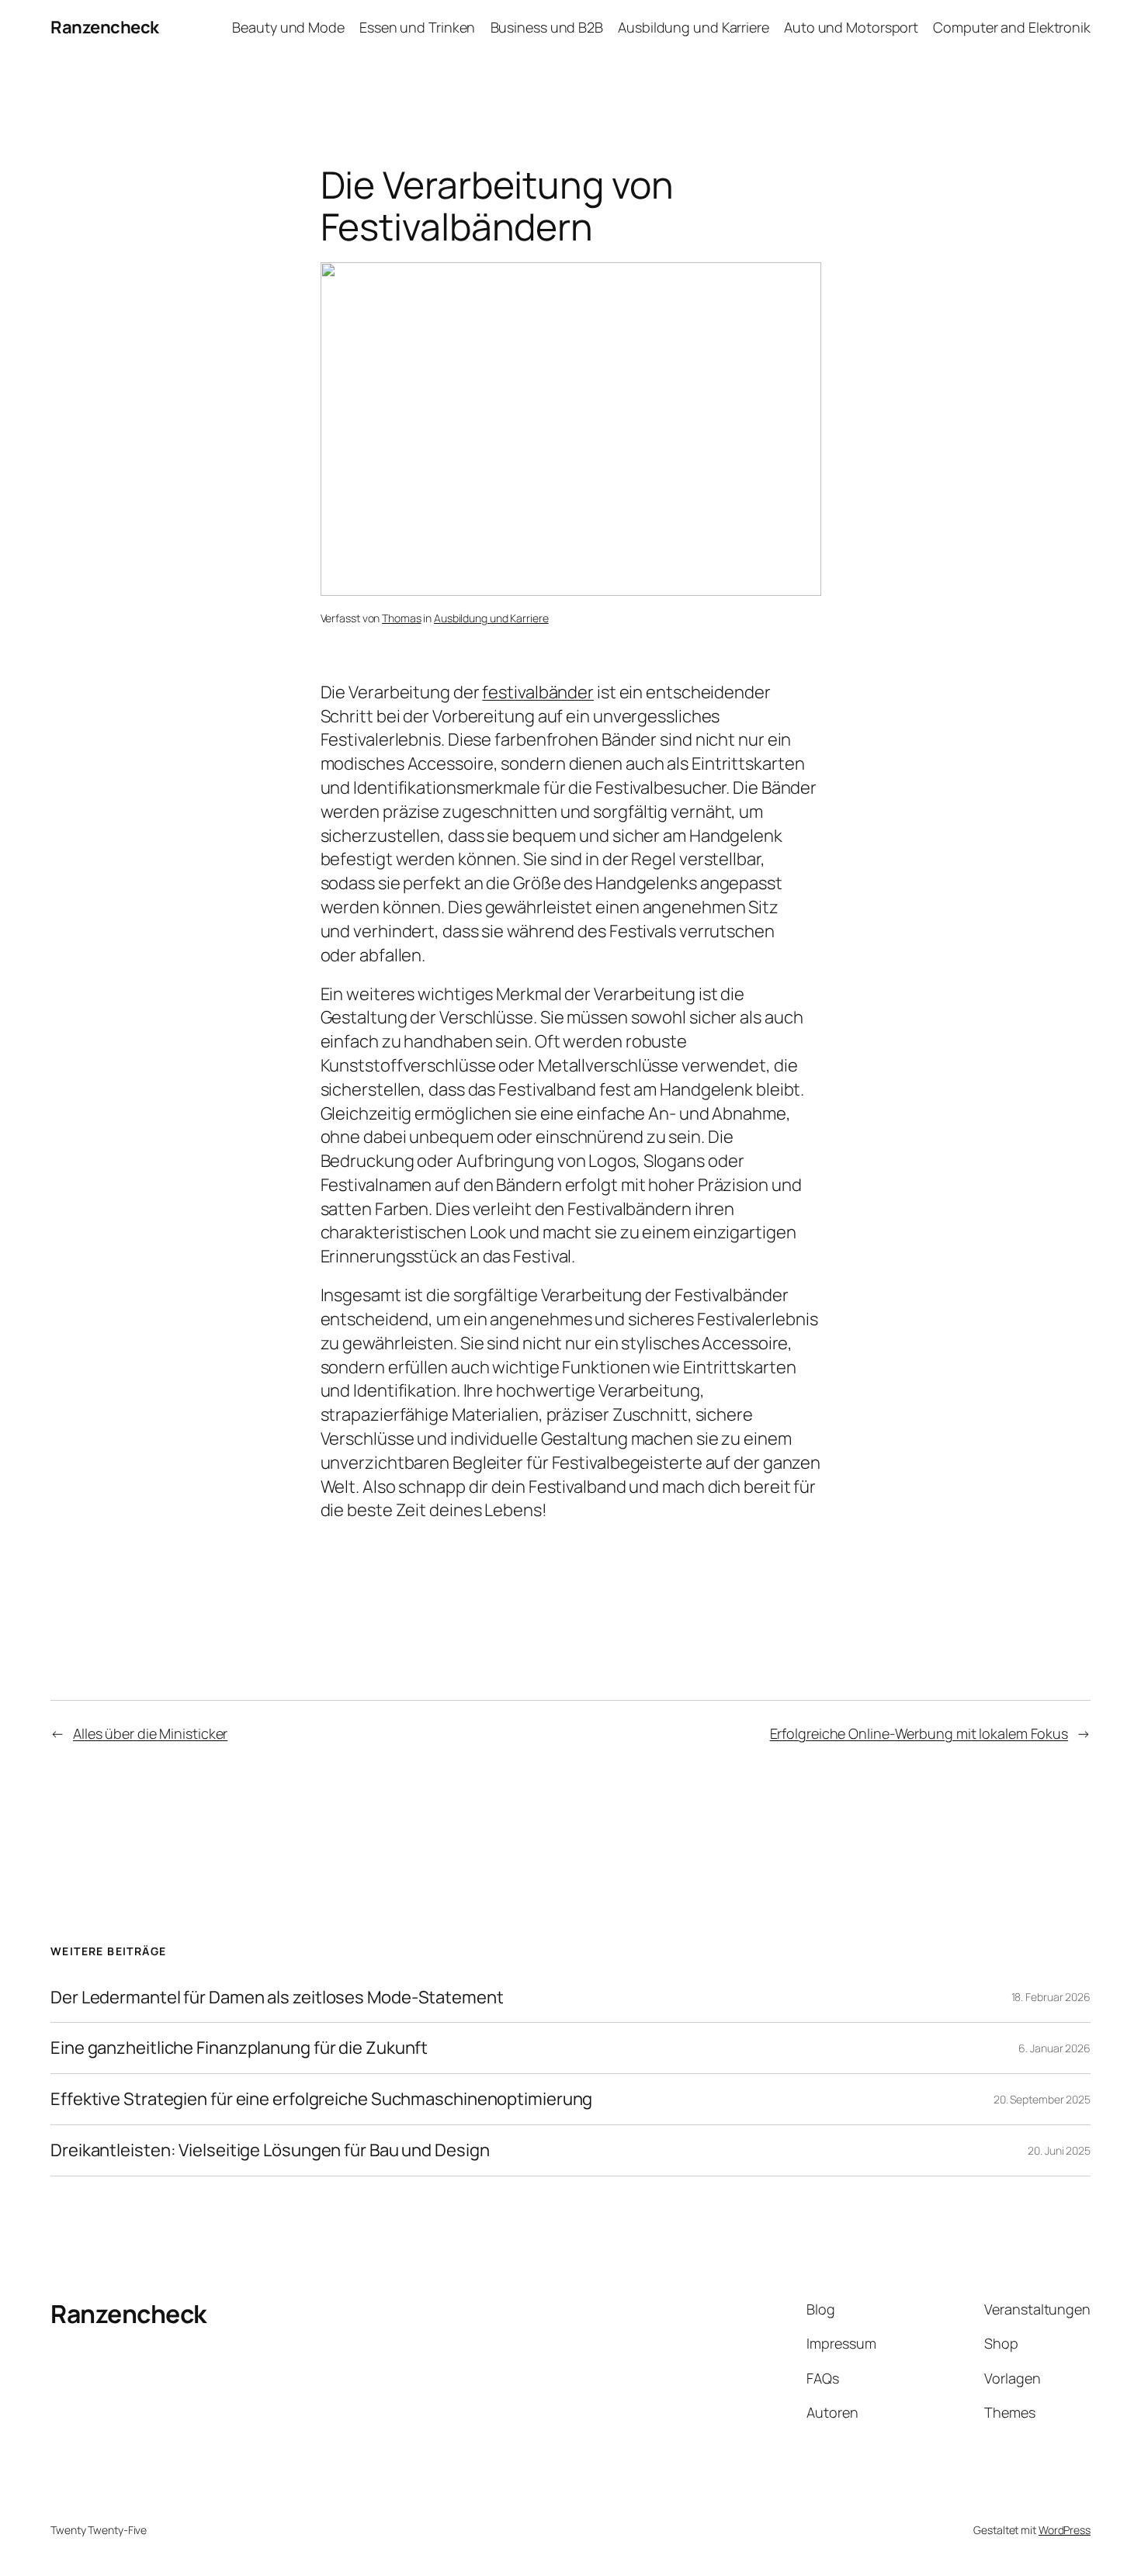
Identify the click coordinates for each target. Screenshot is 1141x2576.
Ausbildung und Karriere (491, 618)
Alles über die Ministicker (150, 1733)
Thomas (401, 618)
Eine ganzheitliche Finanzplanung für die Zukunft (239, 2048)
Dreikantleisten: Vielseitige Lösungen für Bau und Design (270, 2150)
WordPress (1065, 2530)
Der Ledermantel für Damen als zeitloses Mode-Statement (277, 1998)
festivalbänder (538, 692)
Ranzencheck (105, 27)
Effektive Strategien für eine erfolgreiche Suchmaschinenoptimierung (321, 2099)
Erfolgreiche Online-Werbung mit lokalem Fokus (919, 1733)
